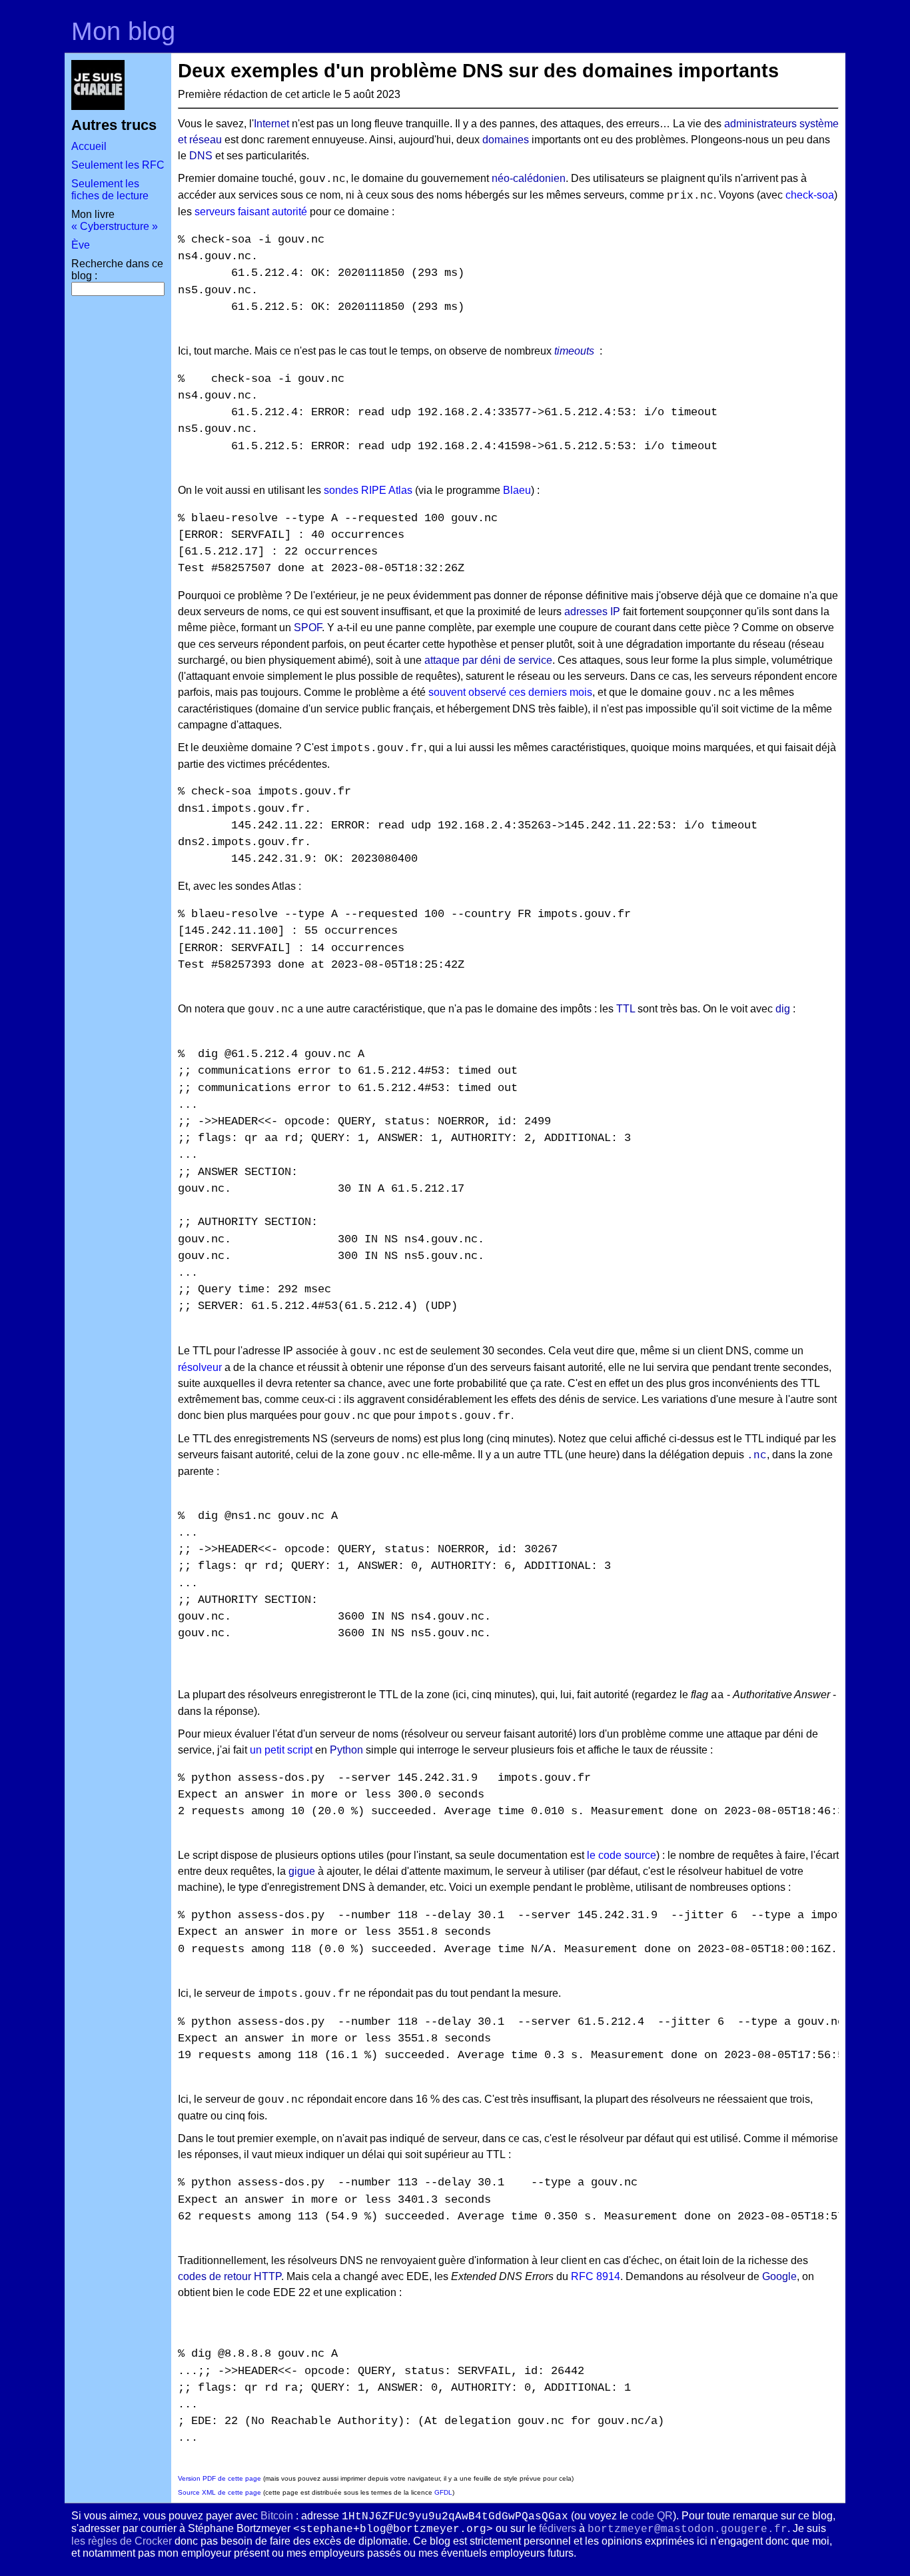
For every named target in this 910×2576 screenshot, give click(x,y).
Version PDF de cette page (220, 2478)
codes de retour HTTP (229, 2276)
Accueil (89, 146)
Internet (271, 124)
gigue (302, 1871)
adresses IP (592, 612)
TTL (626, 1009)
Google (779, 2276)
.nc (757, 1456)
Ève (81, 245)
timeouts (574, 351)
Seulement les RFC (118, 165)
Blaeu (517, 490)
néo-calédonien (529, 178)
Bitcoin (277, 2516)
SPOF (308, 628)
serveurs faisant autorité (251, 212)
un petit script (281, 1750)
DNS (201, 156)
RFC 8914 (596, 2276)
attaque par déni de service (488, 660)
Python (346, 1750)
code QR (652, 2516)
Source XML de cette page (220, 2492)
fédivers (558, 2528)
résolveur (200, 1367)
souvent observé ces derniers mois (510, 692)
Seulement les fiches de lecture (110, 190)
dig (783, 1009)
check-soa (810, 195)
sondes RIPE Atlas (368, 490)
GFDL (443, 2492)
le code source (622, 1855)
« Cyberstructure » (115, 226)
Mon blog (123, 31)
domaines (506, 140)
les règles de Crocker (122, 2541)
